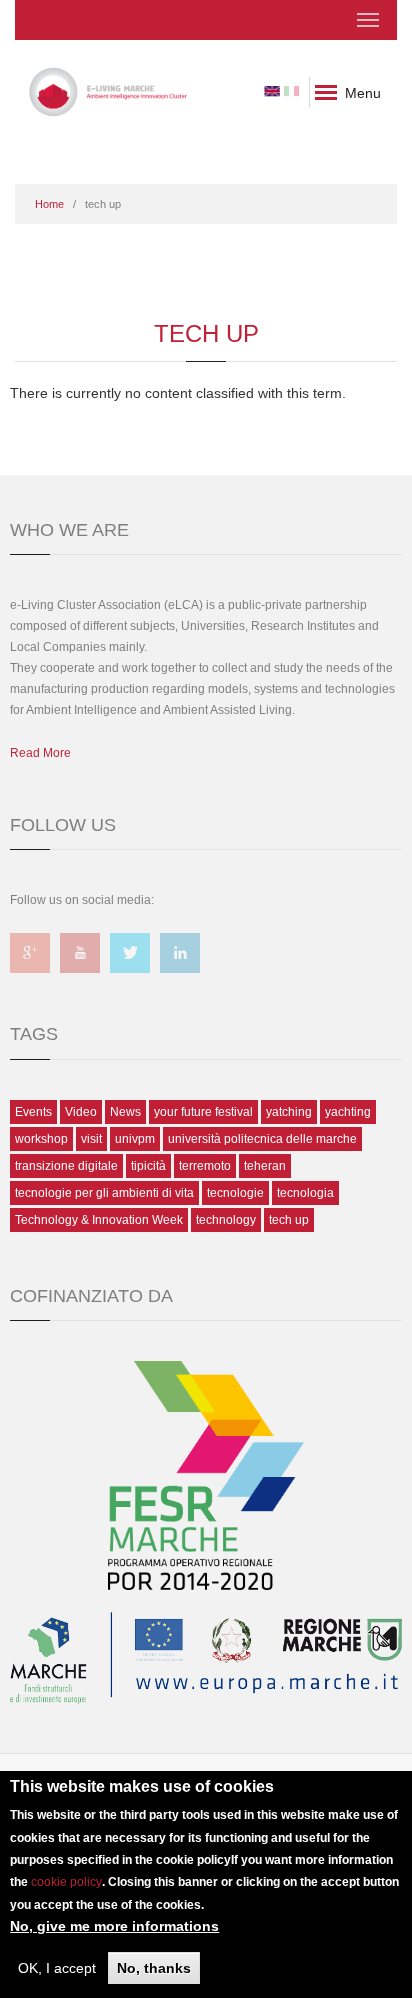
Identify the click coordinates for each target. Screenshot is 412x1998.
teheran (265, 1166)
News (125, 1112)
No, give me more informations (114, 1926)
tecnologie (235, 1193)
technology (226, 1220)
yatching (289, 1112)
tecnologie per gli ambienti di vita (104, 1193)
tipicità (148, 1166)
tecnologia (305, 1193)
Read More (40, 753)
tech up (289, 1220)
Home (49, 204)
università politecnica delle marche (262, 1139)
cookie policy (66, 1882)
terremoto (205, 1166)
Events (33, 1112)
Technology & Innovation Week (99, 1220)
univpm (135, 1139)
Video (81, 1112)
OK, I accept (57, 1968)
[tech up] (272, 90)
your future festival (203, 1112)
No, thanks (154, 1968)
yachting (348, 1112)
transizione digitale (66, 1166)
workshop (41, 1139)
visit (91, 1139)
